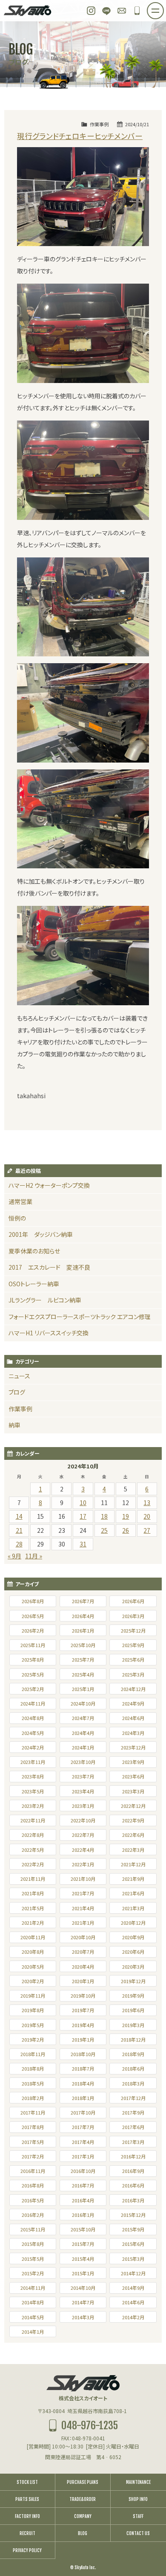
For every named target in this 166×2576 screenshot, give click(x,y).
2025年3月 (133, 1674)
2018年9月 (133, 2054)
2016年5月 (33, 2200)
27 (147, 1530)
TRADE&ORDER (83, 2499)
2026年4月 (83, 1616)
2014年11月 (33, 2288)
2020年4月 (83, 1967)
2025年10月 (83, 1645)
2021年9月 (133, 1879)
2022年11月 (33, 1820)
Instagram (91, 11)
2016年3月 (133, 2200)
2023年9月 (133, 1762)
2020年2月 (33, 1981)
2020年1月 (83, 1981)
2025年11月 (33, 1645)
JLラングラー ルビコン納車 (45, 1300)
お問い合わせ (122, 11)
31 (83, 1544)
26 (126, 1530)
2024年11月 (33, 1703)
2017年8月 (33, 2127)
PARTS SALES (27, 2499)
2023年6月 (133, 1776)
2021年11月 (33, 1879)
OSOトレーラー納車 (34, 1284)
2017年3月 (133, 2142)
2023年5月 (33, 1791)
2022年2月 (33, 1864)
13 (147, 1503)
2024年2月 (33, 1747)
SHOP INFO (138, 2499)
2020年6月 (133, 1952)
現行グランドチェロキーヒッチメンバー (80, 136)
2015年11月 (33, 2229)
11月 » (34, 1556)
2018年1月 (83, 2098)
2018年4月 (83, 2083)
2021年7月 (83, 1893)
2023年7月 (83, 1776)
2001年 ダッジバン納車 (41, 1234)
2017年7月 (83, 2127)
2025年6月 (133, 1659)
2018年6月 (133, 2068)
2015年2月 (33, 2273)
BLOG (83, 2533)
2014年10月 (83, 2288)
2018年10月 (83, 2054)
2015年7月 (83, 2244)
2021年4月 (83, 1908)
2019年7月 (83, 2010)
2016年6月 (133, 2185)
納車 (14, 1425)
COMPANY (83, 2516)
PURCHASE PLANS (83, 2482)
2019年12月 (133, 1981)
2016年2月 (33, 2215)
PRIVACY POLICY (27, 2550)
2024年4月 (83, 1733)
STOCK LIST (27, 2482)
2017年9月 (133, 2112)
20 (147, 1516)
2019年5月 (33, 2025)
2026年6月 (133, 1601)
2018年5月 (33, 2083)
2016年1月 (83, 2215)
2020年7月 (83, 1952)
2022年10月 (83, 1820)
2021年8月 (33, 1893)
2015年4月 (83, 2259)
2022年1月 (83, 1864)
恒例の (17, 1218)
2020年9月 (133, 1937)
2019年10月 (83, 1996)
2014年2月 (133, 2317)
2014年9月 (133, 2288)
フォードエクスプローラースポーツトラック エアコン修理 (80, 1317)
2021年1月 (83, 1923)
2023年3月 (133, 1791)
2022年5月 (33, 1850)
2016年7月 (83, 2185)
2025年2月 (33, 1689)
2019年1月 (83, 2039)
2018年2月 (33, 2098)
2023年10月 (83, 1762)
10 (83, 1503)
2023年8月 (33, 1776)
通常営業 (20, 1201)
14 (19, 1516)
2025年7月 (83, 1659)
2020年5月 (33, 1967)
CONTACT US (138, 2533)
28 (19, 1544)
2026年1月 (83, 1630)
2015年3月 (133, 2259)
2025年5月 (33, 1674)
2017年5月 (33, 2142)
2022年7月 (83, 1835)
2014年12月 (133, 2273)
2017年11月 (33, 2112)
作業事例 (99, 124)
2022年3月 (133, 1850)
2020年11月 (33, 1937)
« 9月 (14, 1556)
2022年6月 (133, 1835)
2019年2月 (33, 2039)
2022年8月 (33, 1835)
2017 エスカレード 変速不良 (49, 1267)
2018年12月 (133, 2039)
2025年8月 (33, 1659)
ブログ (17, 1392)
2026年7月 (83, 1601)
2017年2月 (33, 2156)
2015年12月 (133, 2215)
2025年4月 (83, 1674)
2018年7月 (83, 2068)
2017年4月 (83, 2142)
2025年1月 (83, 1689)
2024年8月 (33, 1718)
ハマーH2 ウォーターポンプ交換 (49, 1185)
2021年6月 (133, 1893)
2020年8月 (33, 1952)
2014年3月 (83, 2317)
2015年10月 (83, 2229)
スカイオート (28, 11)
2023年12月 (133, 1747)
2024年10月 (83, 1703)
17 (83, 1516)
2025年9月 (133, 1645)
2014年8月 (33, 2302)
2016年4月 (83, 2200)
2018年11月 (33, 2054)
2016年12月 (133, 2156)
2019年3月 (133, 2025)
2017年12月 (133, 2098)
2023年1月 (83, 1806)
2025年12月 (133, 1630)
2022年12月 (133, 1806)
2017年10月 (83, 2112)
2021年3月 (133, 1908)
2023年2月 (33, 1806)
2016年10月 (83, 2171)
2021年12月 (133, 1864)
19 (126, 1516)
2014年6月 (133, 2302)
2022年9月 (133, 1820)
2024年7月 (83, 1718)
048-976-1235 (137, 11)
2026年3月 (133, 1616)
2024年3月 (133, 1733)
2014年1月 (33, 2332)
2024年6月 (133, 1718)
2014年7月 (83, 2302)
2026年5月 (33, 1616)
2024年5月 (33, 1733)
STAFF (138, 2516)
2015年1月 (83, 2273)
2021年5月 (33, 1908)
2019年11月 (33, 1996)
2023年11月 (33, 1762)
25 (104, 1530)
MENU (163, 8)
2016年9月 (133, 2171)
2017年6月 (133, 2127)
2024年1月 (83, 1747)
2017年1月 (83, 2156)
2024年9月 (133, 1703)
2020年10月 (83, 1937)
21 (19, 1530)
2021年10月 (83, 1879)
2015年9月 (133, 2229)
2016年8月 (33, 2185)
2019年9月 (133, 1996)
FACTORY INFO (27, 2516)
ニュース (19, 1376)
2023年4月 (83, 1791)
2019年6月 (133, 2010)
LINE (106, 11)
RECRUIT (27, 2533)
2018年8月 (33, 2068)
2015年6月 (133, 2244)
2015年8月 (33, 2244)
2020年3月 (133, 1967)
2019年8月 (33, 2010)
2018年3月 (133, 2083)
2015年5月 (33, 2259)
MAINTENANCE (138, 2482)
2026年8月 (33, 1601)
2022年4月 (83, 1850)
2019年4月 (83, 2025)
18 (104, 1516)
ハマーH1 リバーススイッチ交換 (49, 1333)
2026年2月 (33, 1630)
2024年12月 (133, 1689)
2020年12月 (133, 1923)
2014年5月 (33, 2317)
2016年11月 (33, 2171)
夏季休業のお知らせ (34, 1251)
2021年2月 (33, 1923)
